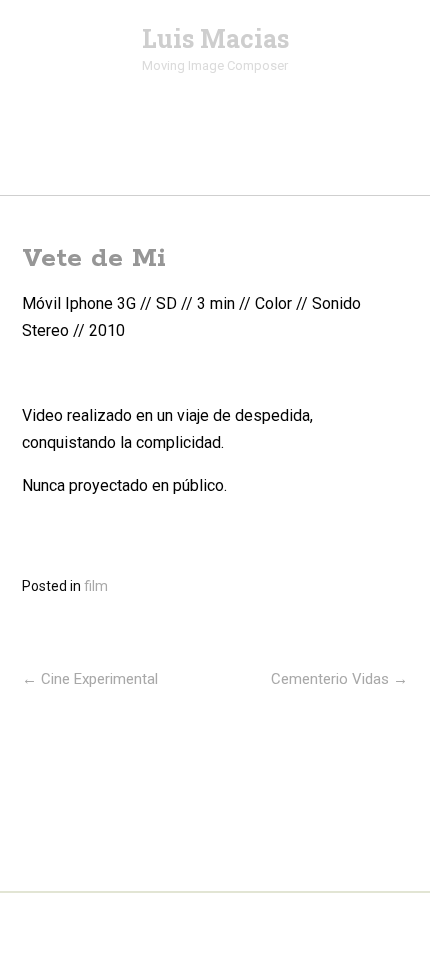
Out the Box (249, 930)
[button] (215, 158)
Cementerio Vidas (339, 679)
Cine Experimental (90, 679)
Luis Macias (215, 39)
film (96, 586)
